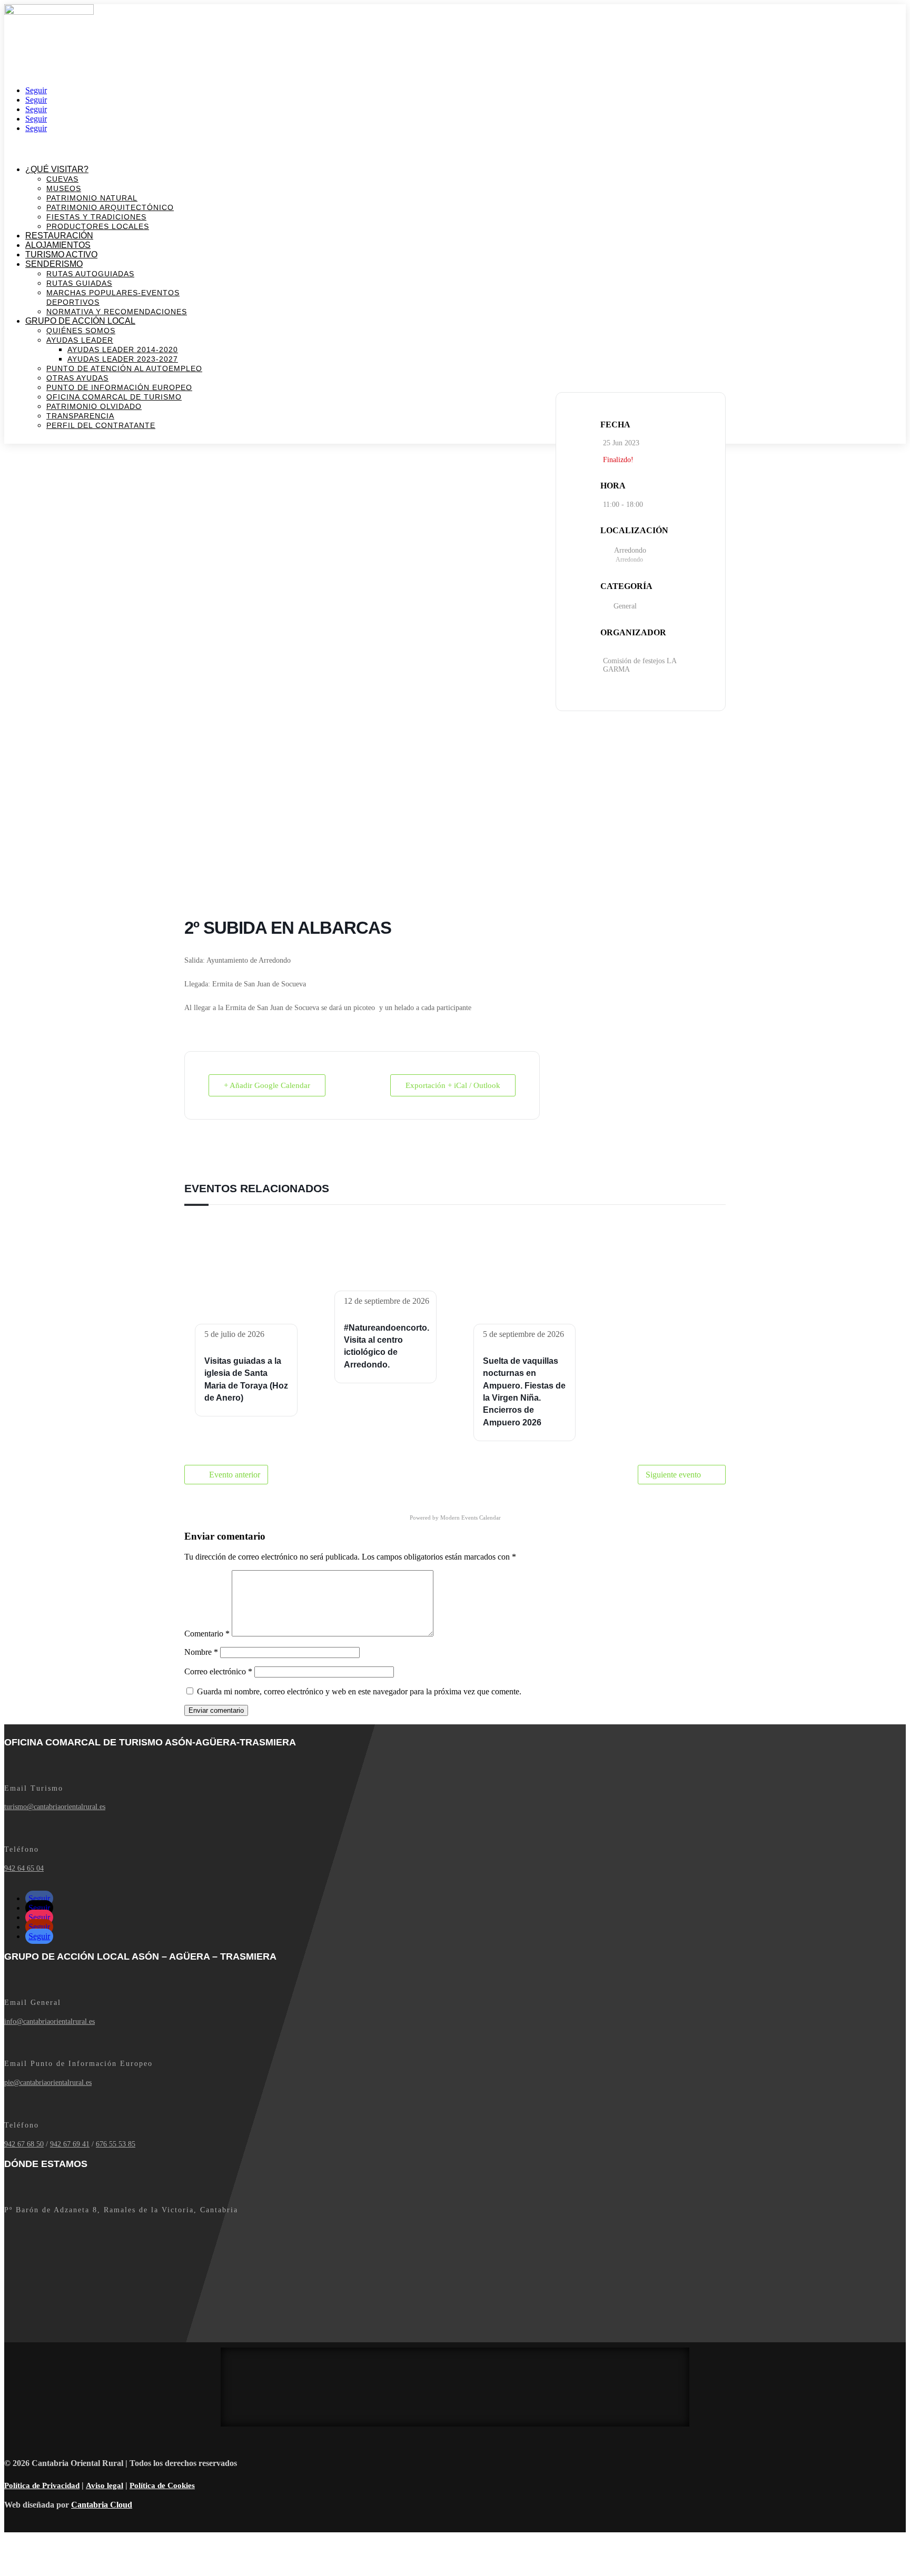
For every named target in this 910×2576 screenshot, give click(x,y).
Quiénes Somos (81, 331)
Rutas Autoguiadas (90, 274)
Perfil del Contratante (101, 425)
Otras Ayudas (77, 378)
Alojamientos (58, 245)
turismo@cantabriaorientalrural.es (55, 1807)
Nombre (201, 1652)
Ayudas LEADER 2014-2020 (123, 350)
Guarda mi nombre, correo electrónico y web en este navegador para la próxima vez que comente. (359, 1691)
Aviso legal (105, 2485)
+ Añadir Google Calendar (267, 1085)
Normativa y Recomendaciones (117, 312)
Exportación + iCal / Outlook (453, 1085)
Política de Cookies (162, 2485)
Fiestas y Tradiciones (96, 217)
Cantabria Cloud (102, 2505)
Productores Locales (98, 226)
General (625, 606)
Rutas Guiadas (79, 283)
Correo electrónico (218, 1671)
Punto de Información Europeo (119, 387)
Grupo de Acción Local (80, 321)
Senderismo (54, 264)
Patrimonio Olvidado (94, 406)
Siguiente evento (673, 1475)
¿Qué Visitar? (57, 169)
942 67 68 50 (24, 2144)
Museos (64, 188)
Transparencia (80, 416)
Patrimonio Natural (92, 198)
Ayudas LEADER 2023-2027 (123, 359)
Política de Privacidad (42, 2485)
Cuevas (62, 179)
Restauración (59, 236)
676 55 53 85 (116, 2144)
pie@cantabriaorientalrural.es (48, 2083)
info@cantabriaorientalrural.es (50, 2021)
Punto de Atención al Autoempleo (124, 368)
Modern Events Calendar (471, 1517)
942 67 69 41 (70, 2144)
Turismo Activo (61, 254)
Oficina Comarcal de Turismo (114, 397)
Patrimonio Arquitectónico (110, 207)
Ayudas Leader (80, 340)
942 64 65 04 (24, 1868)
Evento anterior (235, 1475)
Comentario (207, 1634)
